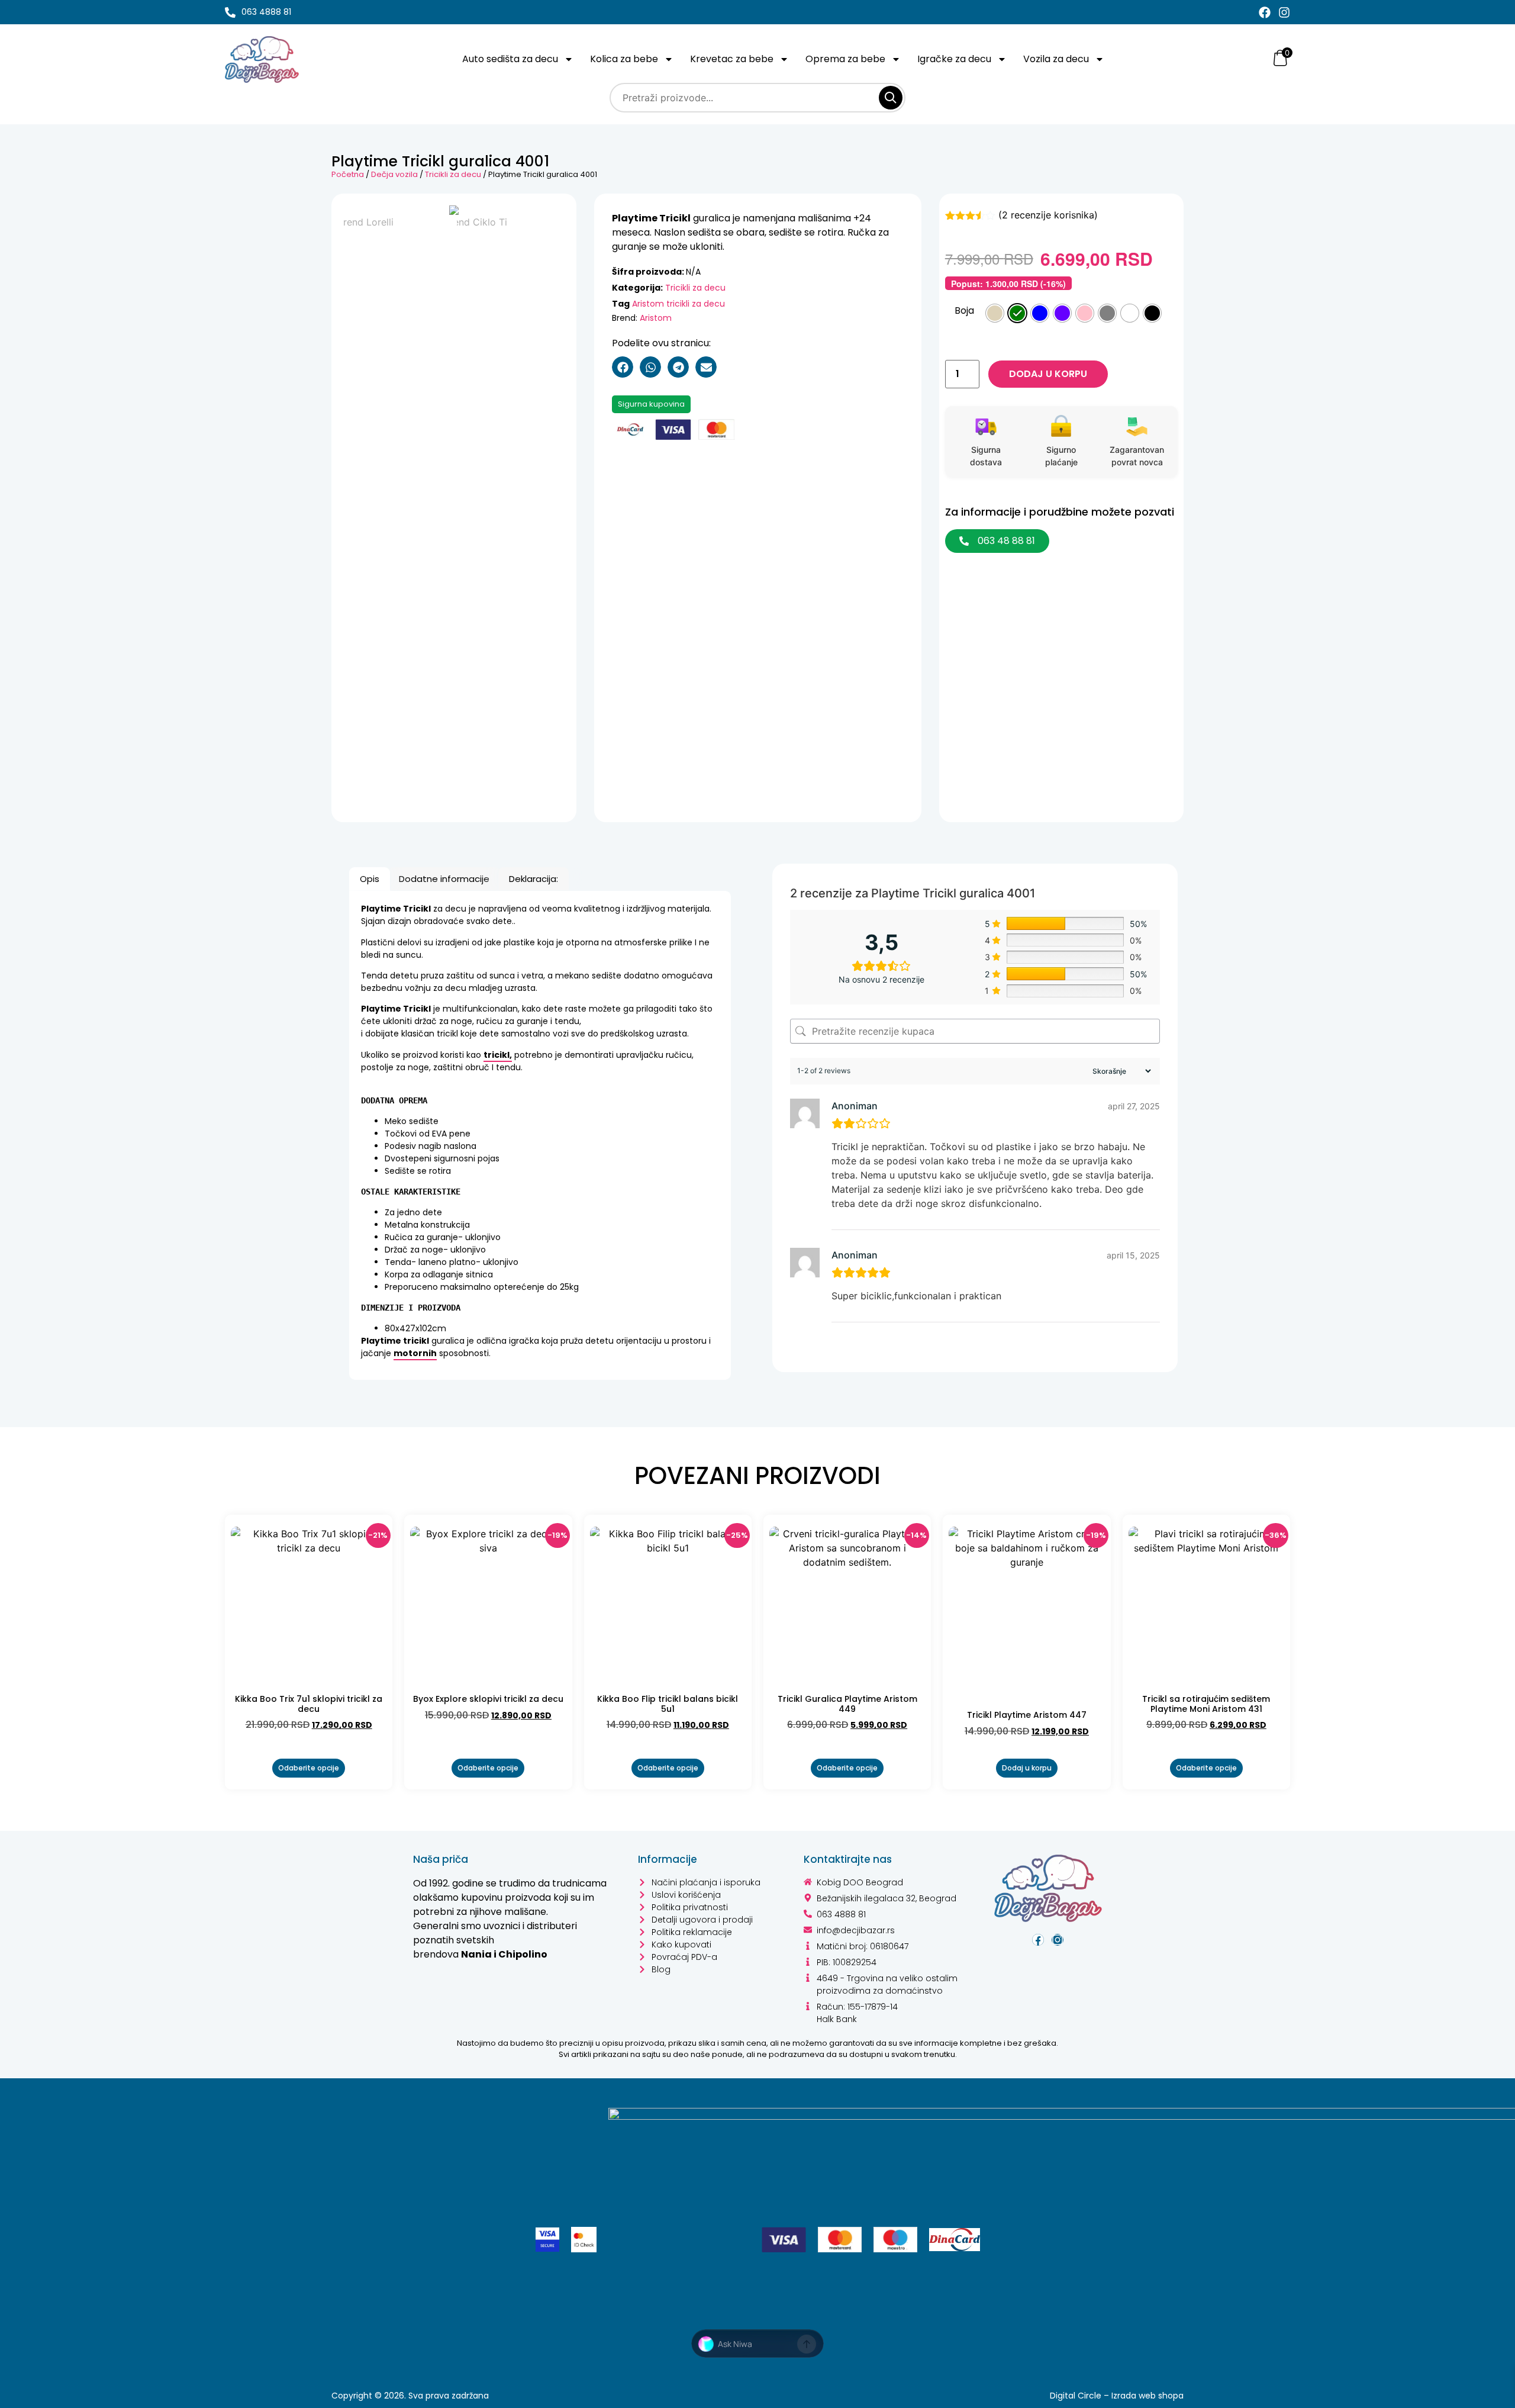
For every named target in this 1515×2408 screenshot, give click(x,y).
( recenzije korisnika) (1048, 215)
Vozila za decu (1056, 59)
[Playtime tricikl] (454, 210)
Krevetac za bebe (732, 59)
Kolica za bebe (624, 59)
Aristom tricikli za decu (678, 304)
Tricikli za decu (453, 174)
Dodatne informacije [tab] (444, 879)
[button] (623, 367)
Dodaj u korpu (1048, 374)
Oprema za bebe (845, 59)
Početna (348, 174)
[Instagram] (1284, 12)
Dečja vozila (394, 174)
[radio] (995, 313)
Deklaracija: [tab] (534, 879)
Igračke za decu (954, 59)
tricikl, (498, 1055)
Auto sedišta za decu (510, 59)
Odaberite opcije (309, 1768)
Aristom (656, 318)
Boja (964, 311)
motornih (415, 1353)
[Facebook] (1265, 12)
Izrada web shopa (1147, 2396)
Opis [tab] (370, 879)
